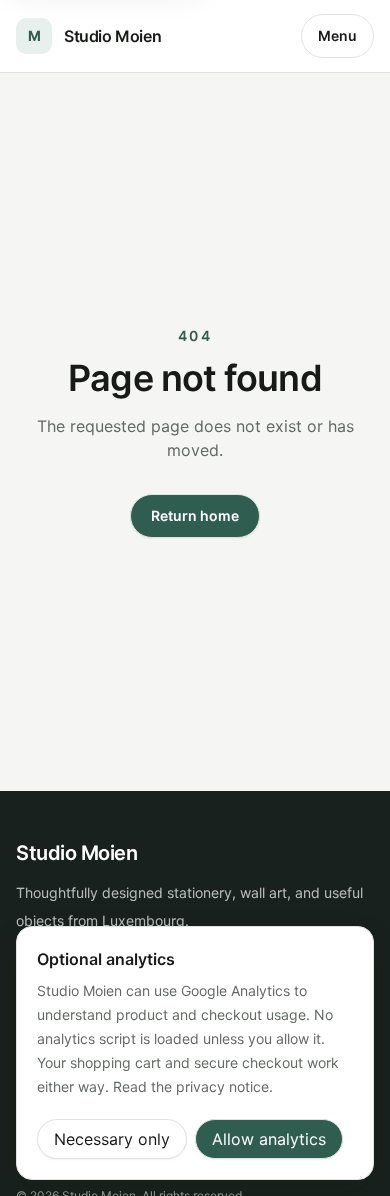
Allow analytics (269, 1139)
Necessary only (112, 1139)
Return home (195, 515)
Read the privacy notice (191, 1086)
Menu (337, 35)
